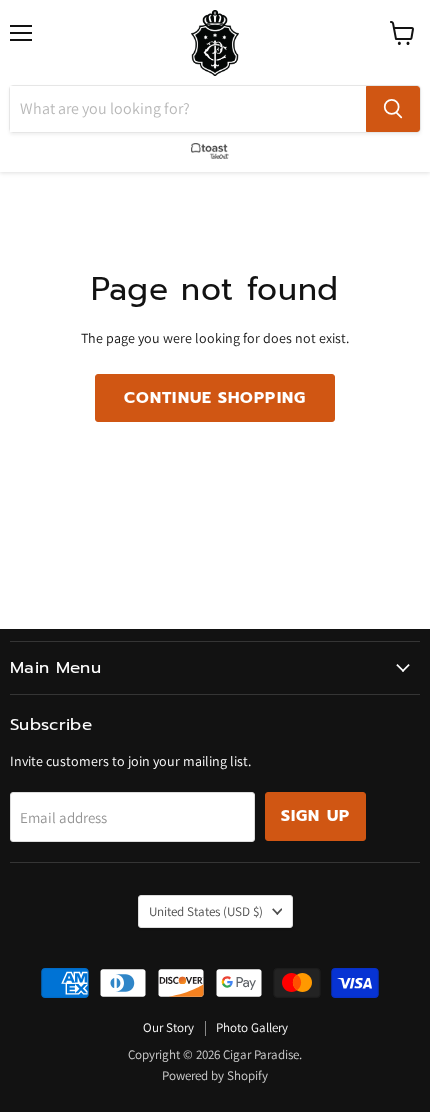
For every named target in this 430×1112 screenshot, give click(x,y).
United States (206, 911)
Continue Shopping (215, 398)
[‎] (215, 147)
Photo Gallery (252, 1027)
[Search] (393, 109)
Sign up (315, 816)
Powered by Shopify (215, 1075)
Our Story (168, 1027)
